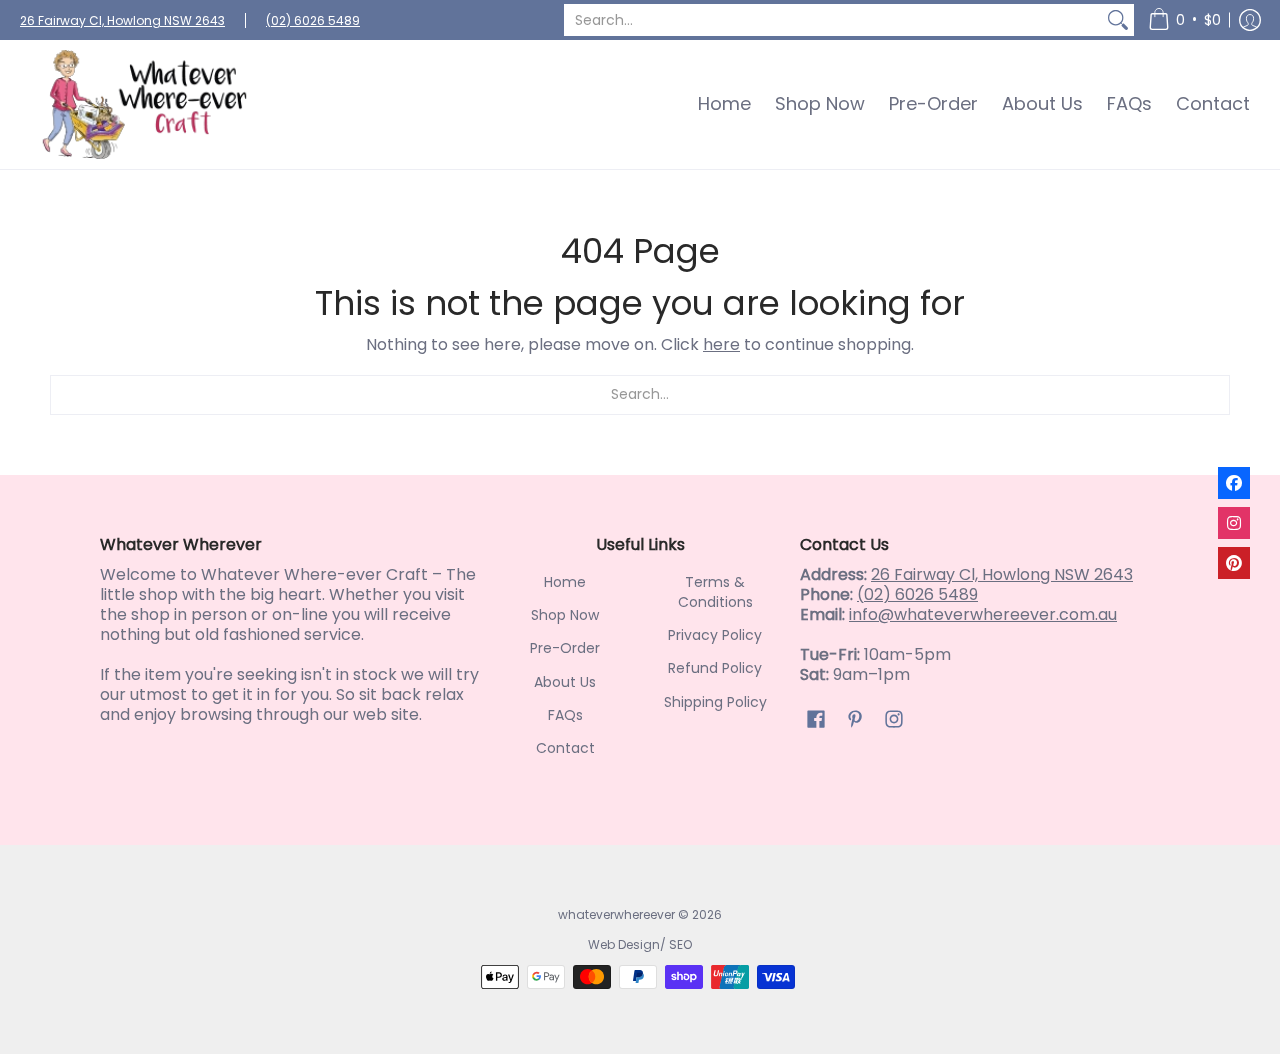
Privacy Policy (715, 635)
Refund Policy (715, 668)
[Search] (1118, 20)
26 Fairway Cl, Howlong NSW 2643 (122, 20)
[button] (1184, 20)
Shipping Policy (715, 702)
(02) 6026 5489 (313, 20)
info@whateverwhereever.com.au (983, 614)
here (721, 344)
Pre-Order (565, 648)
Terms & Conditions (715, 592)
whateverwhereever (616, 914)
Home (565, 582)
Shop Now (565, 615)
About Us (565, 682)
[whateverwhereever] (145, 104)
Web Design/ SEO (640, 944)
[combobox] (833, 20)
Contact (565, 748)
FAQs (565, 715)
